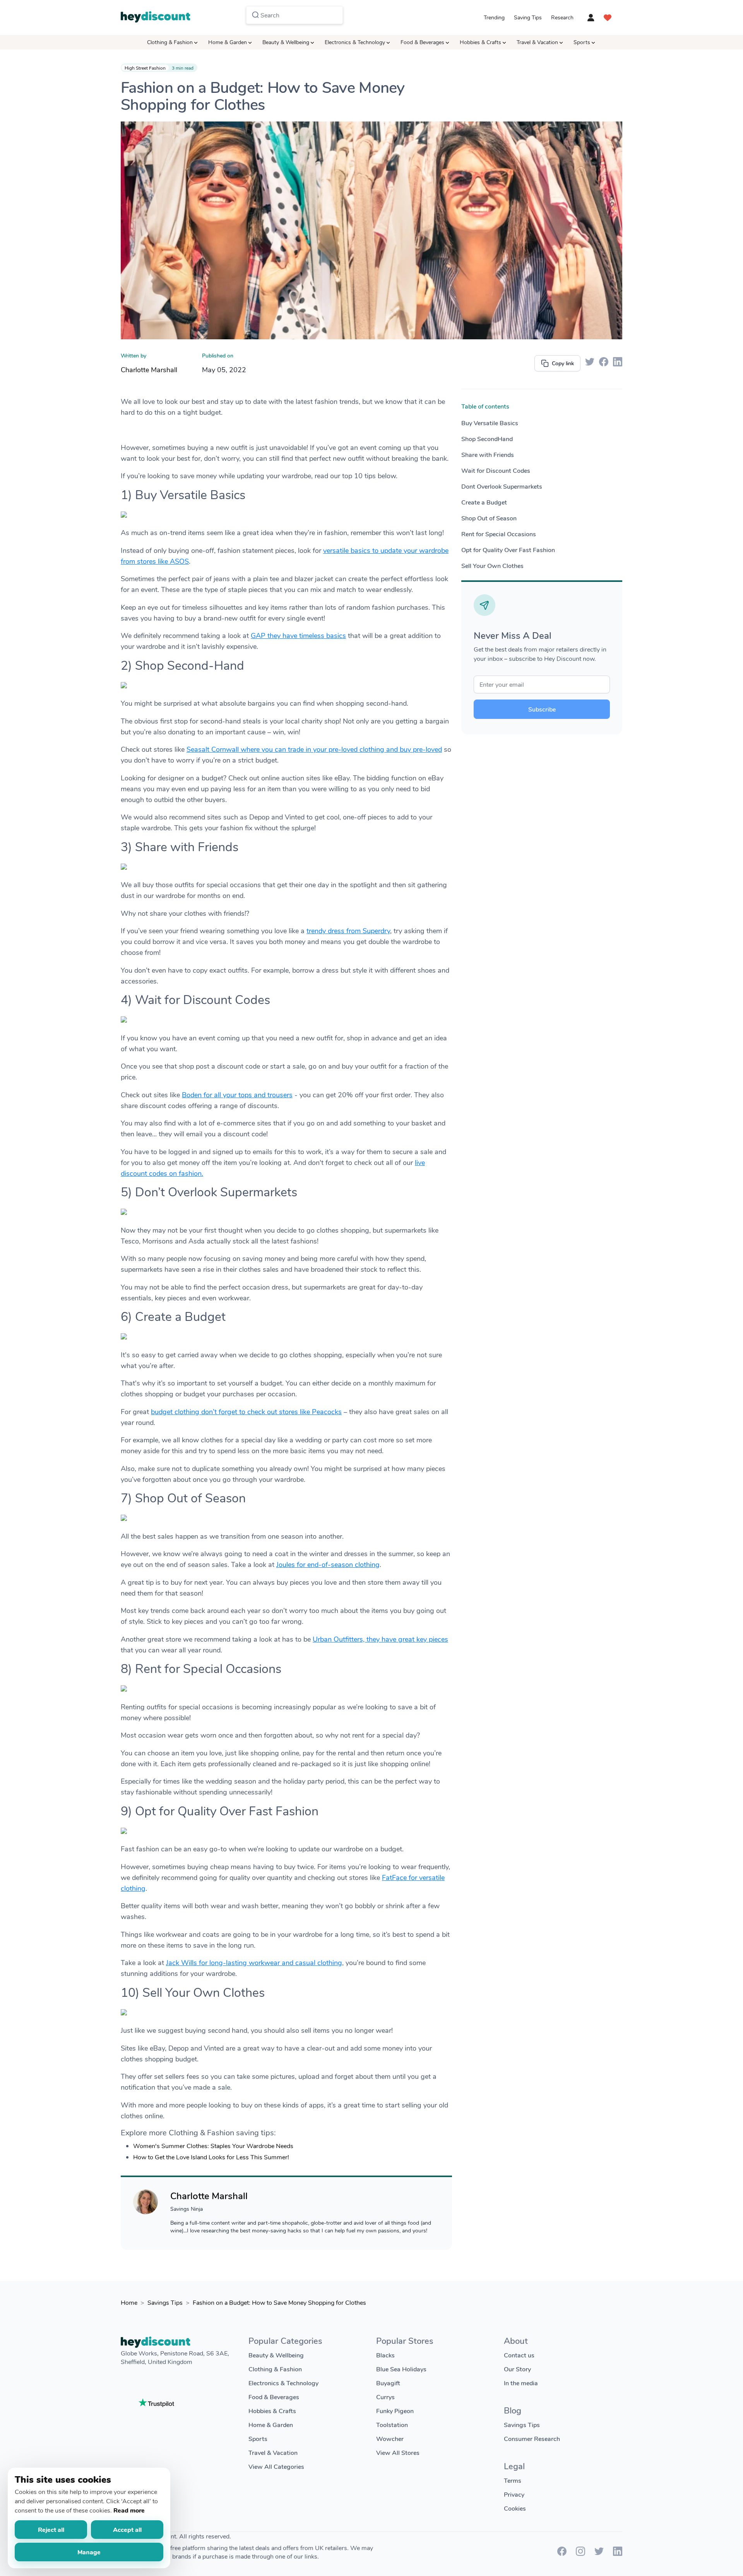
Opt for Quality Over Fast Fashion (508, 550)
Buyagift (388, 2383)
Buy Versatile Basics (490, 423)
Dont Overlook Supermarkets (502, 486)
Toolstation (392, 2425)
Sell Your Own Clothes (492, 565)
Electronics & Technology (355, 42)
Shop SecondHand (487, 439)
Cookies (515, 2508)
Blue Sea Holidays (401, 2369)
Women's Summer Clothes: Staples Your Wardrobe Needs (213, 2146)
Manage (89, 2552)
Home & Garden (228, 42)
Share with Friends (488, 454)
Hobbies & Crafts (480, 42)
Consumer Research (532, 2438)
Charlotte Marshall (149, 369)
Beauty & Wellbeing (286, 42)
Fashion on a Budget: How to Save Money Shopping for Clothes (279, 2302)
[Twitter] (599, 2553)
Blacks (385, 2355)
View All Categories (276, 2466)
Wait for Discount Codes (496, 470)
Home (129, 2302)
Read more (129, 2510)
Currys (385, 2397)
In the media (521, 2383)
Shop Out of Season (489, 518)
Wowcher (390, 2438)
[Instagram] (580, 2553)
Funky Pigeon (395, 2411)
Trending (494, 17)
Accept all (127, 2529)
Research (562, 17)
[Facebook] (562, 2553)
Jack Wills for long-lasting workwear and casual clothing (254, 1962)
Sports (582, 42)
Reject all (51, 2529)
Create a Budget (484, 502)
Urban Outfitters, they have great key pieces (380, 1639)
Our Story (517, 2369)
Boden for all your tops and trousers (237, 1095)
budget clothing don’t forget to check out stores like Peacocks (246, 1411)
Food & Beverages (422, 42)
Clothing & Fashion (170, 42)
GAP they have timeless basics (298, 635)
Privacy (514, 2494)
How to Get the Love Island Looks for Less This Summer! (211, 2157)
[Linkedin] (618, 2553)
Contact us (519, 2355)
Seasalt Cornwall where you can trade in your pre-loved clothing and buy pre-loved (314, 749)
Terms (513, 2480)
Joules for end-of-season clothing (328, 1564)
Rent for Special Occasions (499, 534)
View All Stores (398, 2452)
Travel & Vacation (537, 42)
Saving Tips (528, 17)
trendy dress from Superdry (348, 931)
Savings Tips (165, 2302)
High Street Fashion (145, 68)
